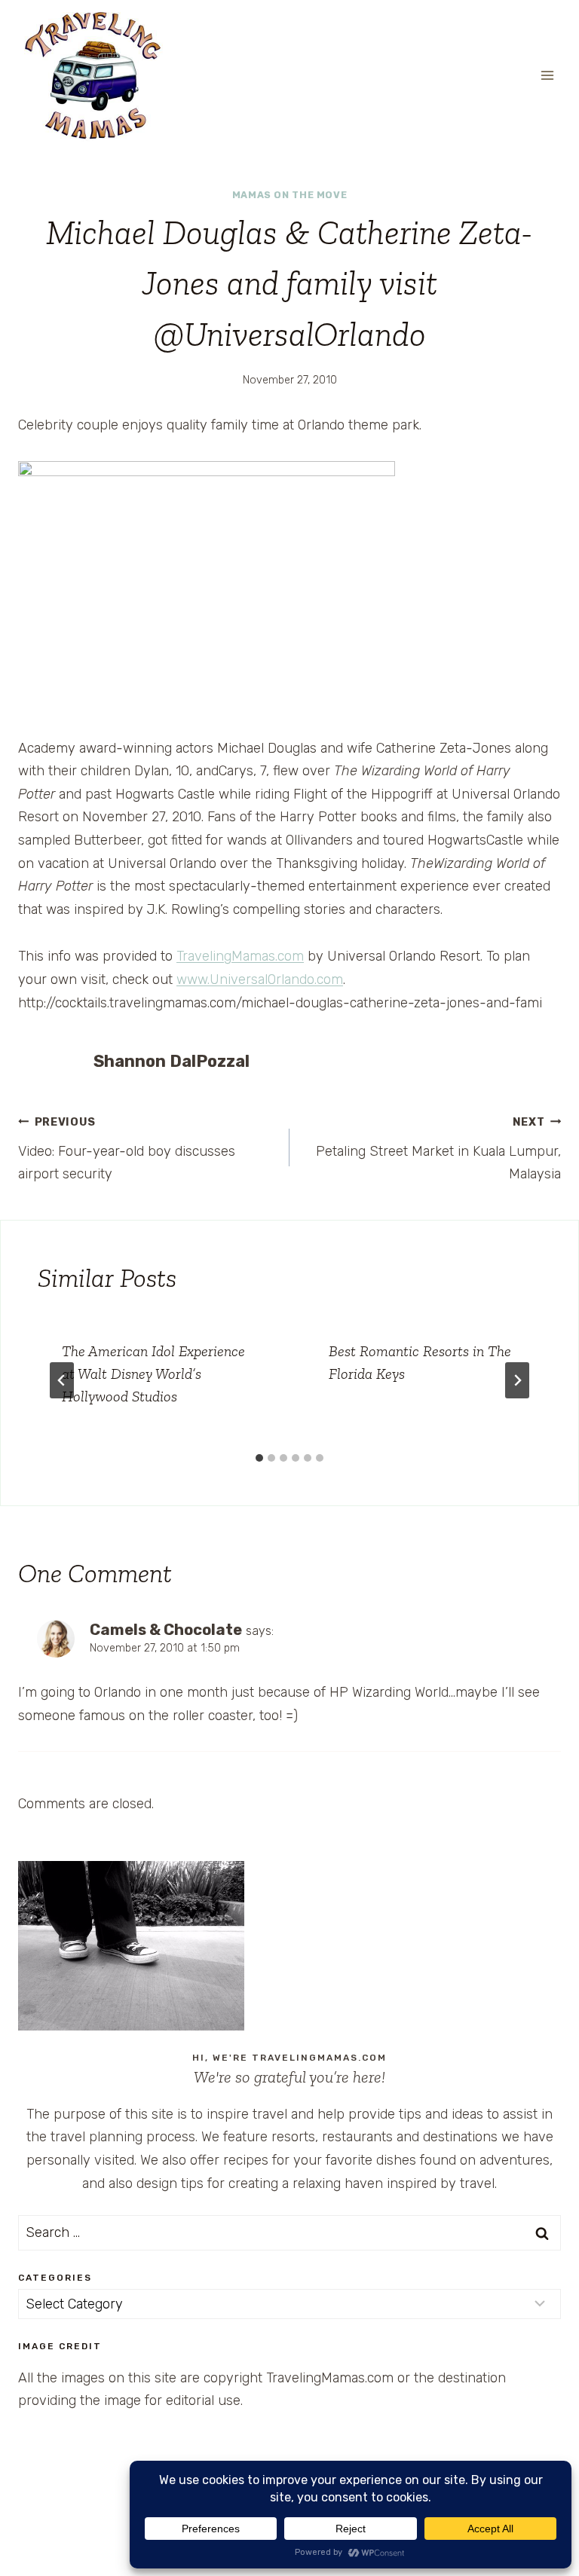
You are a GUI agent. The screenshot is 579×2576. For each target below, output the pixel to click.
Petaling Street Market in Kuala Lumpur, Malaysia (438, 1149)
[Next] (517, 1380)
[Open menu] (547, 75)
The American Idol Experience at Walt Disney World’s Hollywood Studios (153, 1374)
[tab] (259, 1458)
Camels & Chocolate (166, 1630)
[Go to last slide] (62, 1380)
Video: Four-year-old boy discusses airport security (127, 1149)
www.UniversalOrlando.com (260, 979)
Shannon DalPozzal (172, 1061)
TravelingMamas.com (240, 956)
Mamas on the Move (290, 195)
